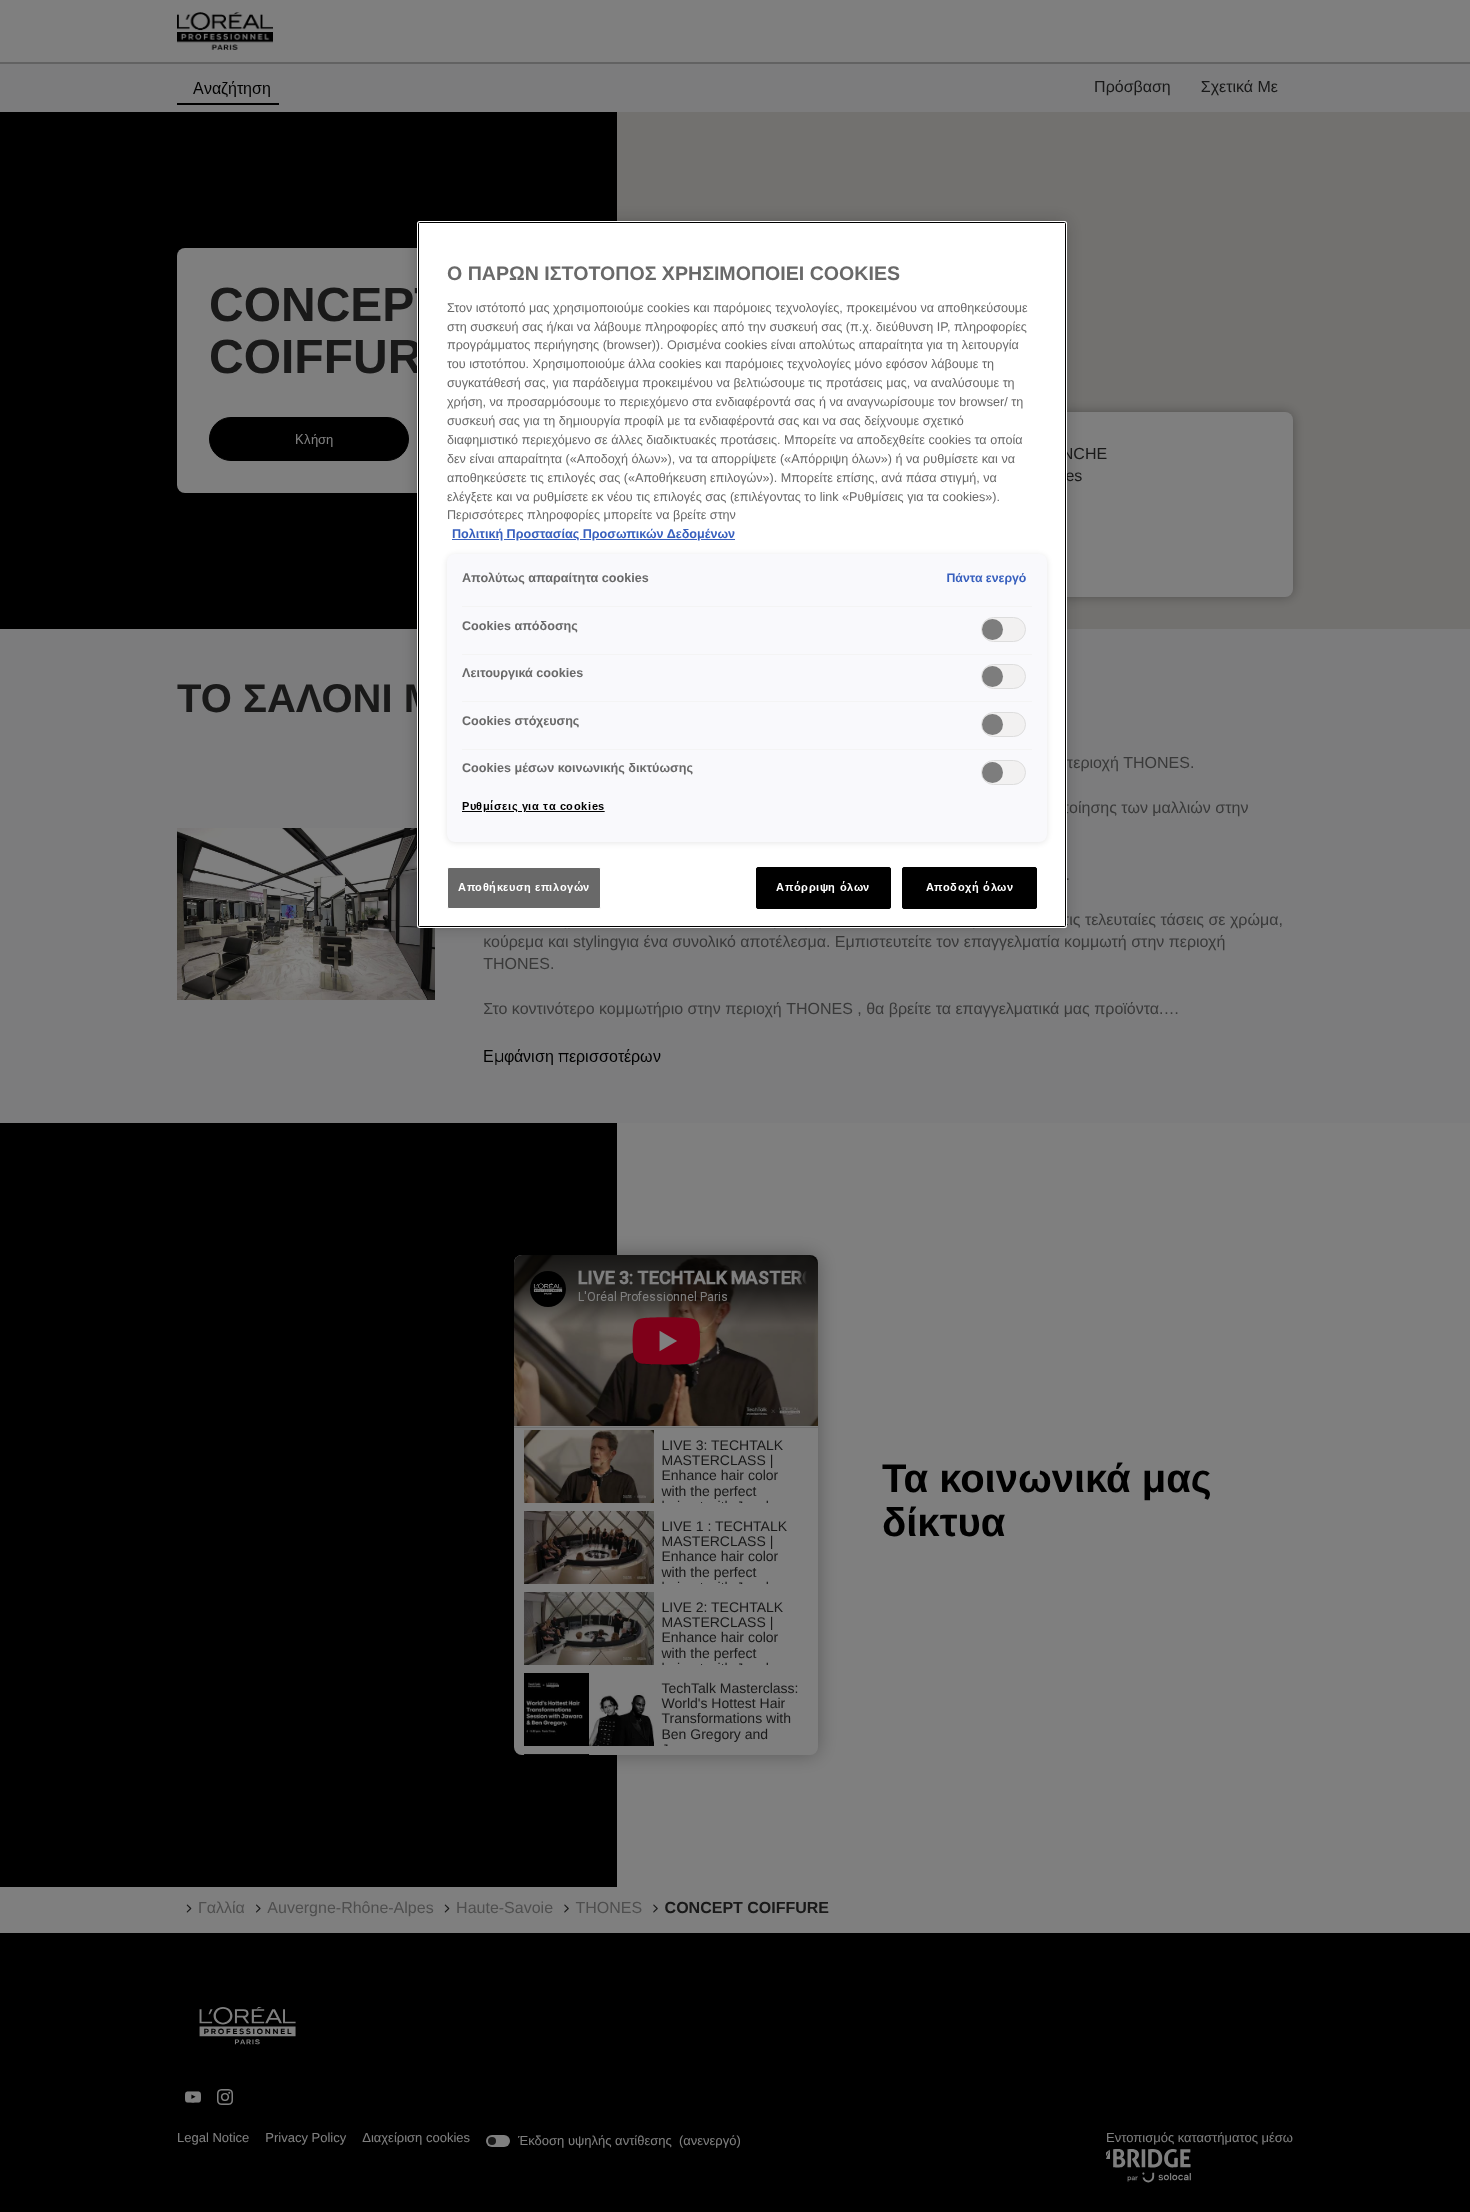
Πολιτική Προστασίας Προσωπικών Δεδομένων (593, 534)
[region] (742, 574)
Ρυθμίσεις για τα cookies (533, 806)
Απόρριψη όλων (822, 887)
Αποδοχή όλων (970, 887)
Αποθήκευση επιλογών (524, 887)
